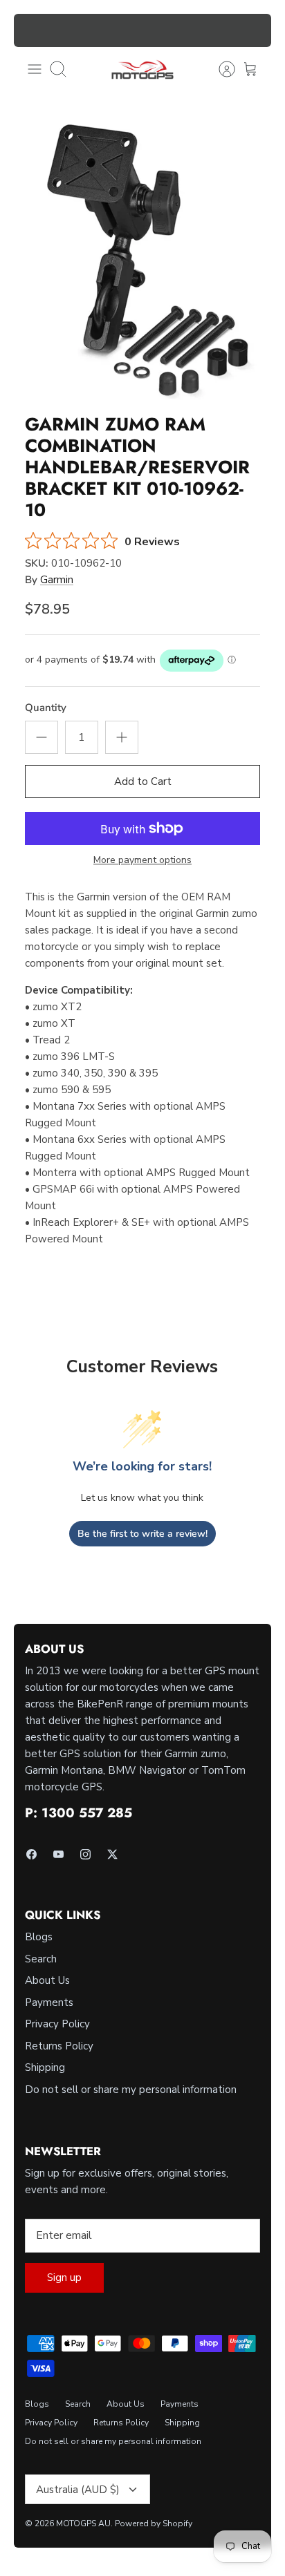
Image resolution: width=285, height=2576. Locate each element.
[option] (142, 258)
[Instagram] (85, 1854)
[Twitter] (112, 1854)
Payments (49, 2002)
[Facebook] (31, 1854)
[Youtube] (58, 1854)
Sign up (64, 2277)
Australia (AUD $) (78, 2490)
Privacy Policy (57, 2024)
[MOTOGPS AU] (142, 69)
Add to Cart (143, 782)
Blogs (39, 1937)
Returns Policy (59, 2046)
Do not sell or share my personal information (131, 2090)
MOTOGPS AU (83, 2523)
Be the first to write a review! (142, 1534)
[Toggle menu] (35, 69)
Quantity (46, 708)
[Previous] (33, 30)
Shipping (45, 2067)
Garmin (57, 580)
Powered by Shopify (154, 2523)
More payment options (142, 861)
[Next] (252, 30)
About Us (47, 1980)
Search (41, 1959)
